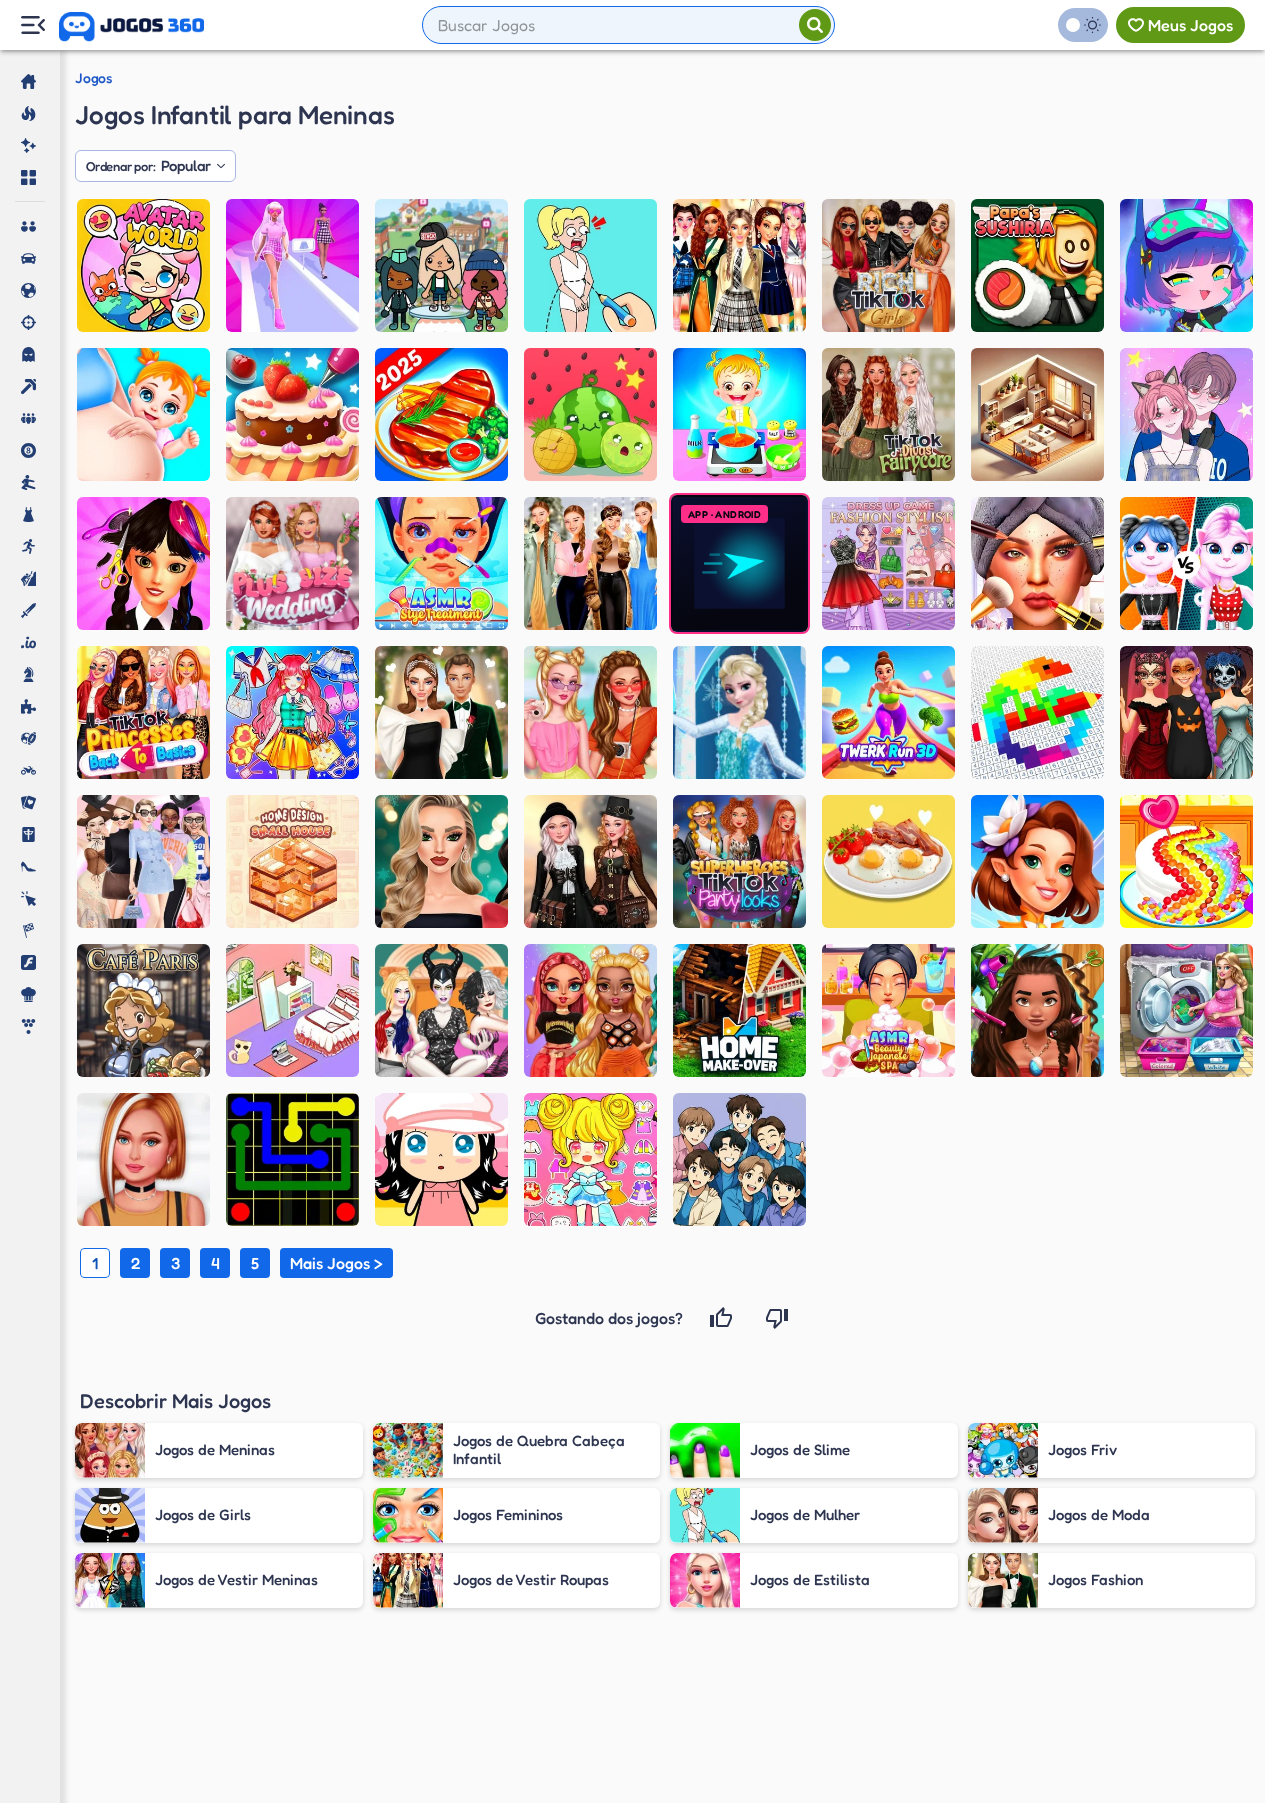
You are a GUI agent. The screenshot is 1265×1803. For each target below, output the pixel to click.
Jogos (93, 78)
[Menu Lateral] (32, 25)
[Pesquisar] (815, 25)
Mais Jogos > (336, 1263)
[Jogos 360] (131, 27)
